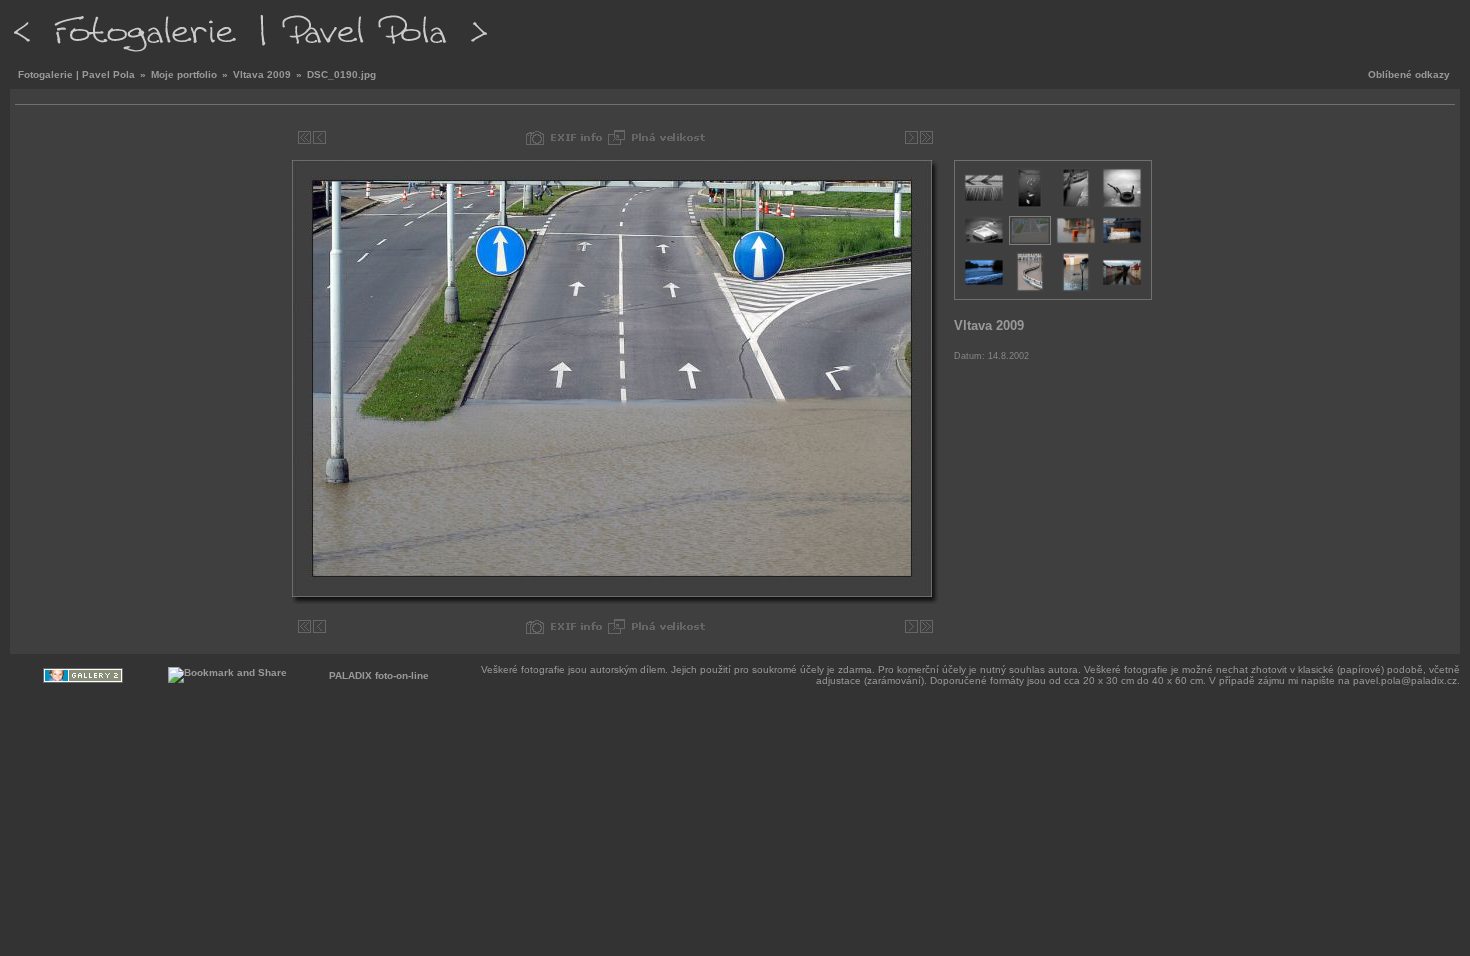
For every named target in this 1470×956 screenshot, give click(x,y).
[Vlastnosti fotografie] (564, 137)
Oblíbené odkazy (1409, 74)
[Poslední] (926, 137)
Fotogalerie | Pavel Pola (76, 74)
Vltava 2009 (262, 74)
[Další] (911, 137)
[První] (304, 137)
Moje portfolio (184, 74)
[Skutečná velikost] (656, 137)
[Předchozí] (319, 137)
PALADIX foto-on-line (379, 675)
